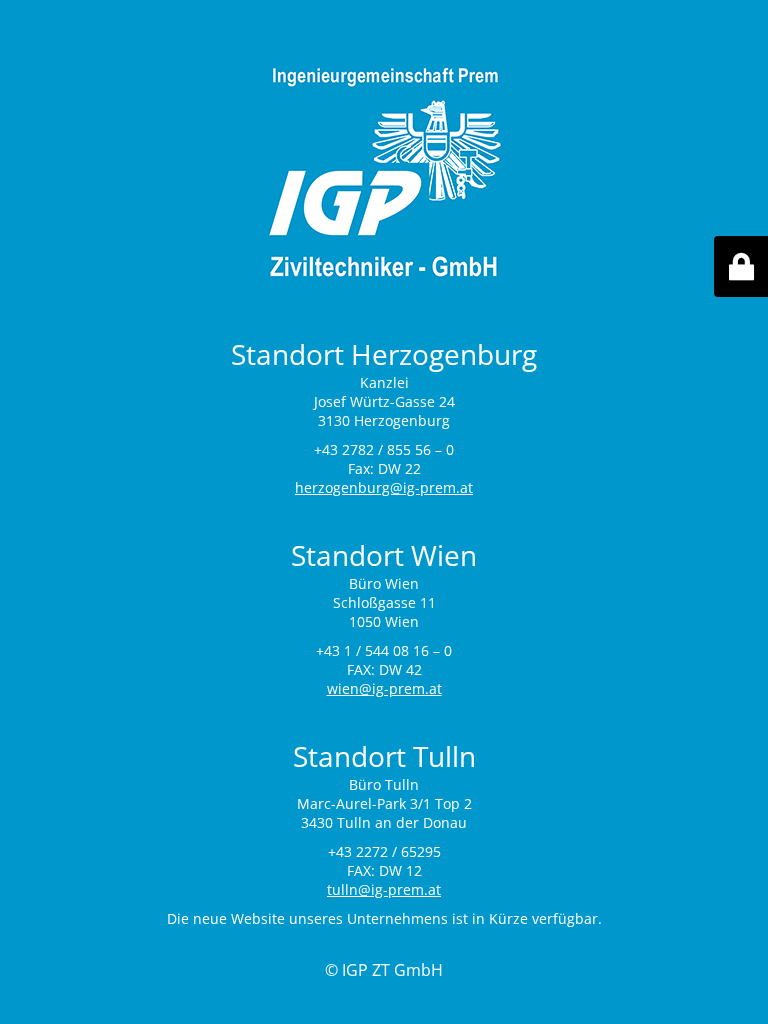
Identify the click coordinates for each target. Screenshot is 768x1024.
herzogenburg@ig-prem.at (384, 487)
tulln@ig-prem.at (384, 889)
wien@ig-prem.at (384, 688)
